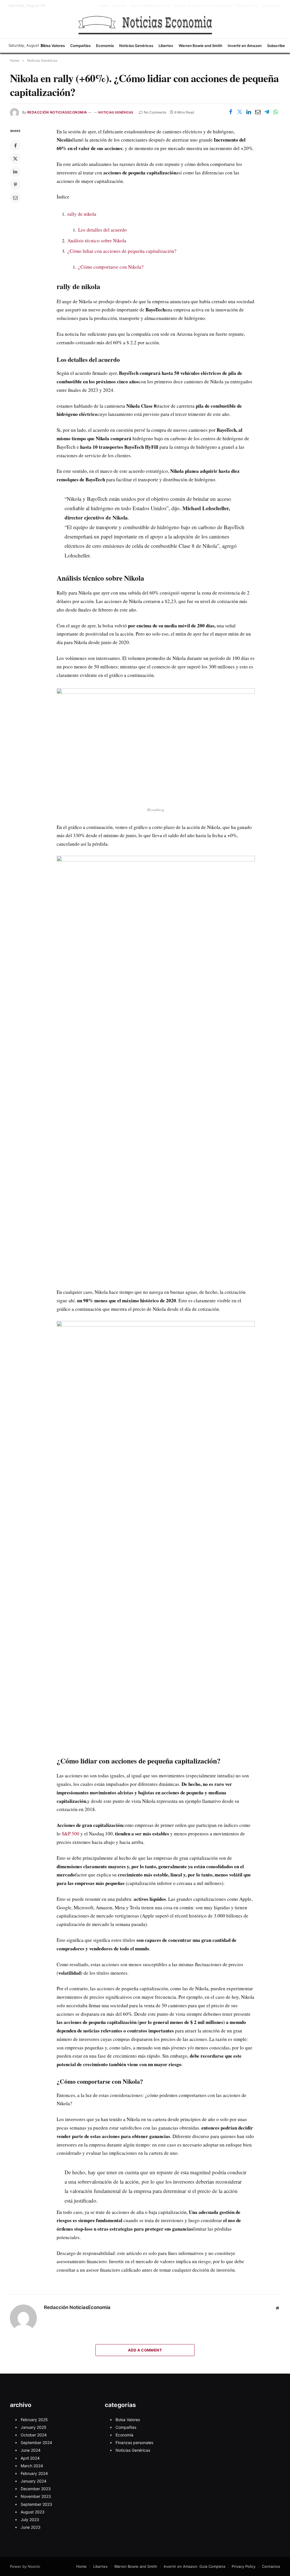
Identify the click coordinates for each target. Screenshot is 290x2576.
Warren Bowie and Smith (150, 6)
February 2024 (34, 2473)
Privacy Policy (247, 6)
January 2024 (34, 2481)
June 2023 (31, 2527)
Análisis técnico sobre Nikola (97, 241)
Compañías (80, 46)
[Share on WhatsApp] (276, 112)
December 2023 (36, 2489)
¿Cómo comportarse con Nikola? (111, 267)
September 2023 (36, 2504)
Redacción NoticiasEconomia (57, 112)
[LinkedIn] (15, 172)
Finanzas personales (134, 2443)
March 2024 (32, 2466)
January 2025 (34, 2427)
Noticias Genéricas (136, 46)
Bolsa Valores (53, 46)
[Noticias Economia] (145, 25)
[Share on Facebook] (231, 112)
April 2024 (30, 2458)
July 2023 (30, 2520)
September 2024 (36, 2443)
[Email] (15, 198)
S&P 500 (71, 1834)
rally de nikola (82, 214)
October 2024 (34, 2435)
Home (103, 6)
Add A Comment (145, 2350)
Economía (105, 46)
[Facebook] (15, 146)
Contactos (271, 6)
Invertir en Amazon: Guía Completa (203, 6)
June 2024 (31, 2450)
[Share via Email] (258, 112)
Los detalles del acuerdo (103, 230)
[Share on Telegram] (267, 112)
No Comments (155, 112)
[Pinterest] (15, 185)
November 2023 (36, 2496)
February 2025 (34, 2420)
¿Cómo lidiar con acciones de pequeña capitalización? (122, 251)
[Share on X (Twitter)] (240, 112)
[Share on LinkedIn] (249, 112)
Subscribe (276, 46)
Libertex (120, 6)
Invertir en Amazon (245, 46)
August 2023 (33, 2512)
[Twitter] (15, 159)
